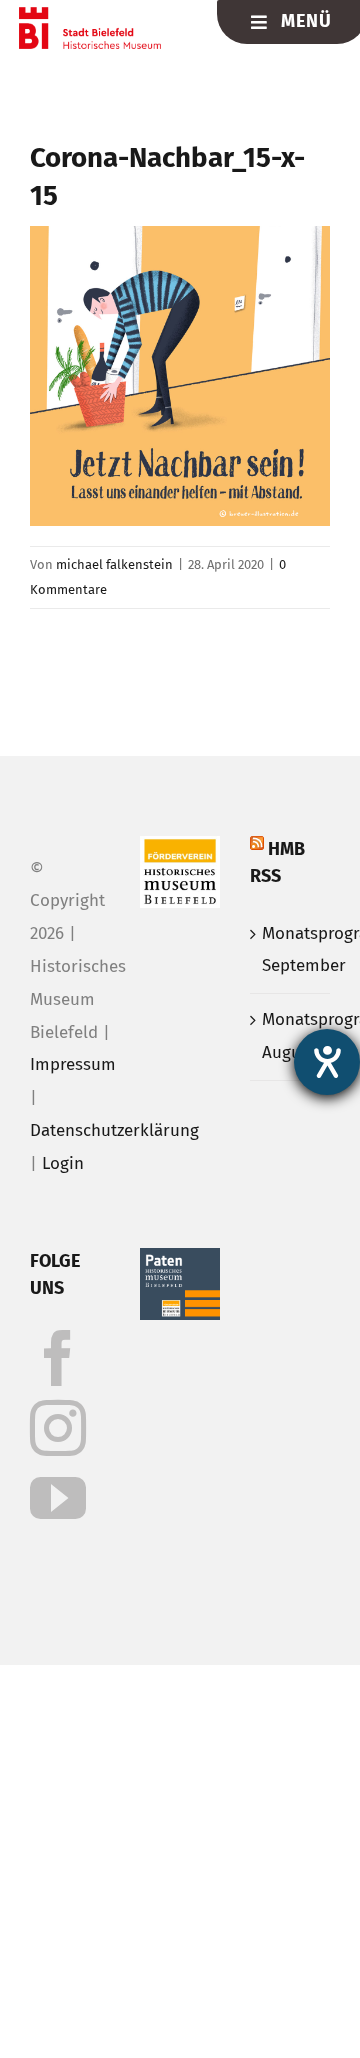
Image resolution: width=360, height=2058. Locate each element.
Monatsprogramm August (291, 1036)
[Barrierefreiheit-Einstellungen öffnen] (327, 1062)
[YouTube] (58, 1498)
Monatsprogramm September (291, 950)
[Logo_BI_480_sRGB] (90, 15)
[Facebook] (58, 1358)
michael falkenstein (114, 564)
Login (63, 1163)
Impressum (73, 1064)
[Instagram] (58, 1428)
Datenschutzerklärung (114, 1130)
